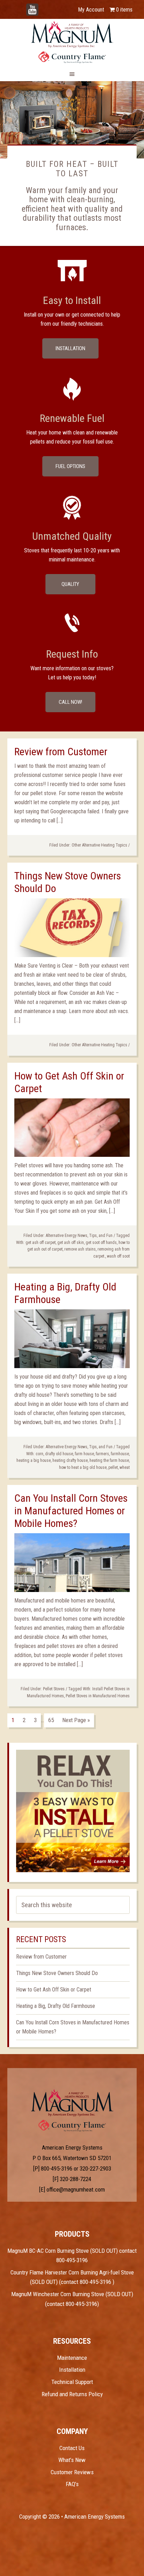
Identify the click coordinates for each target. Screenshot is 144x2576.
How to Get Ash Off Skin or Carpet (54, 1990)
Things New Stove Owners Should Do (57, 1973)
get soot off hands (101, 1243)
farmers (102, 1454)
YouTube (43, 6)
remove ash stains (80, 1249)
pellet (113, 1467)
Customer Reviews (72, 2472)
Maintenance (72, 2358)
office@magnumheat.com (76, 2189)
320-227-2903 (95, 2168)
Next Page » (76, 1720)
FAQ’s (72, 2484)
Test (72, 2103)
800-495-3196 (57, 2168)
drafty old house (59, 1454)
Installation (70, 348)
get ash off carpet (41, 1243)
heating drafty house (70, 1460)
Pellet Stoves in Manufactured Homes (98, 1696)
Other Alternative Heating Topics (99, 845)
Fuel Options (70, 466)
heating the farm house (109, 1460)
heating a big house (34, 1460)
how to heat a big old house (83, 1467)
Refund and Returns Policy (72, 2394)
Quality (70, 584)
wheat (125, 1467)
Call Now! (70, 702)
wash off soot (118, 1256)
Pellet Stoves (54, 1689)
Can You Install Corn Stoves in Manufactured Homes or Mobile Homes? (71, 1511)
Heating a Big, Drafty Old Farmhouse (56, 2006)
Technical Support (72, 2382)
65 (51, 1720)
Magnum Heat (72, 42)
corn (39, 1454)
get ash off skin (71, 1243)
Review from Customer (61, 752)
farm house (84, 1454)
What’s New (72, 2460)
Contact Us (72, 2448)
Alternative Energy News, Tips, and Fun (79, 1236)
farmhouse (120, 1454)
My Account (91, 10)
